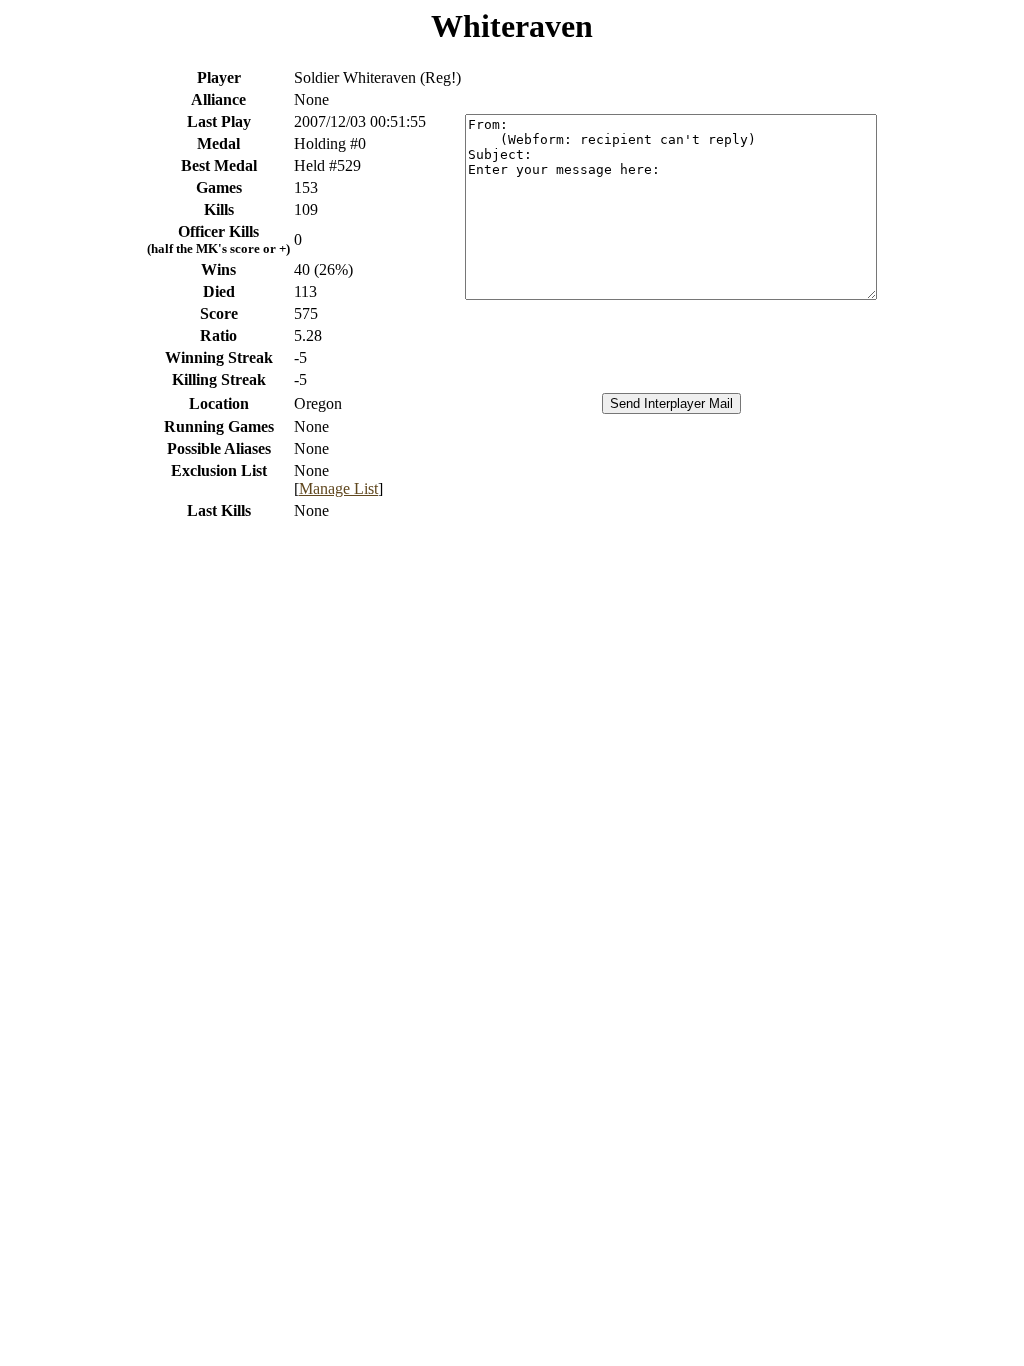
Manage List (338, 488)
